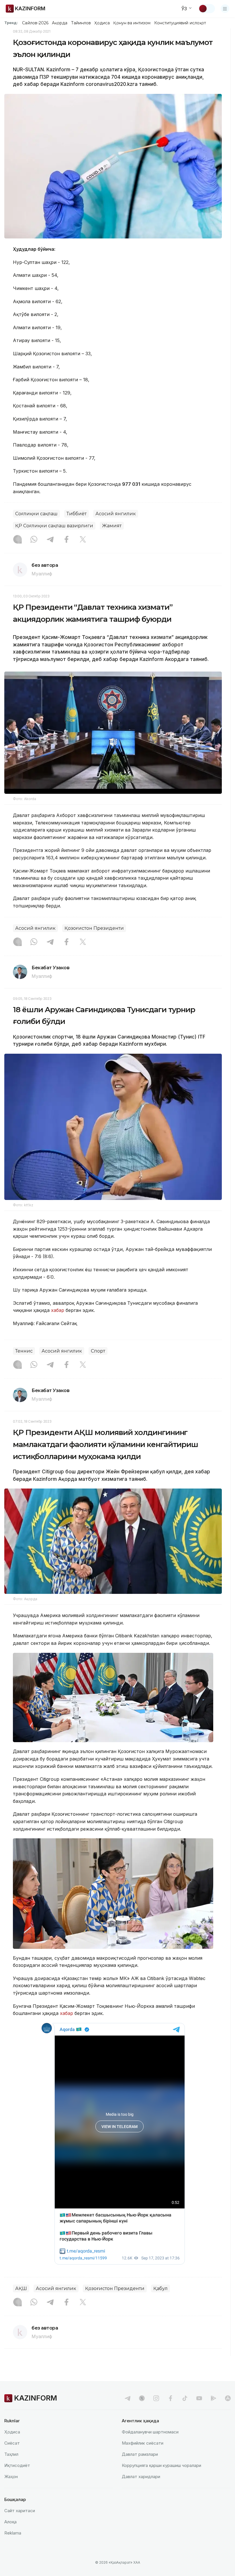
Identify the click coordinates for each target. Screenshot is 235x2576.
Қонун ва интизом (132, 23)
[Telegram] (50, 540)
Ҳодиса (102, 23)
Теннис (24, 1351)
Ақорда (60, 23)
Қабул (160, 2288)
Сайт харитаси (20, 2511)
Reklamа (13, 2533)
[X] (83, 540)
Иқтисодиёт (17, 2465)
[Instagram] (17, 540)
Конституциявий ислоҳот (180, 23)
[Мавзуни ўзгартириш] (207, 9)
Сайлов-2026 (35, 23)
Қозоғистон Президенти (94, 928)
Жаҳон (11, 2477)
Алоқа (10, 2522)
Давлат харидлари (141, 2477)
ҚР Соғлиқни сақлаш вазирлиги (54, 526)
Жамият (112, 526)
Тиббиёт (77, 514)
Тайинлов (81, 23)
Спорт (98, 1351)
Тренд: (11, 23)
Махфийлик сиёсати (143, 2443)
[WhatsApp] (34, 540)
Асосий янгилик (116, 514)
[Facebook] (66, 540)
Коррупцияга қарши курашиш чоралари (161, 2465)
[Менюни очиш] (225, 9)
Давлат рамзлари (140, 2454)
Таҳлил (11, 2454)
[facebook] (171, 2398)
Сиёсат (12, 2443)
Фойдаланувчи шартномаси (150, 2432)
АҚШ (21, 2288)
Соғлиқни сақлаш (36, 514)
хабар (57, 1310)
